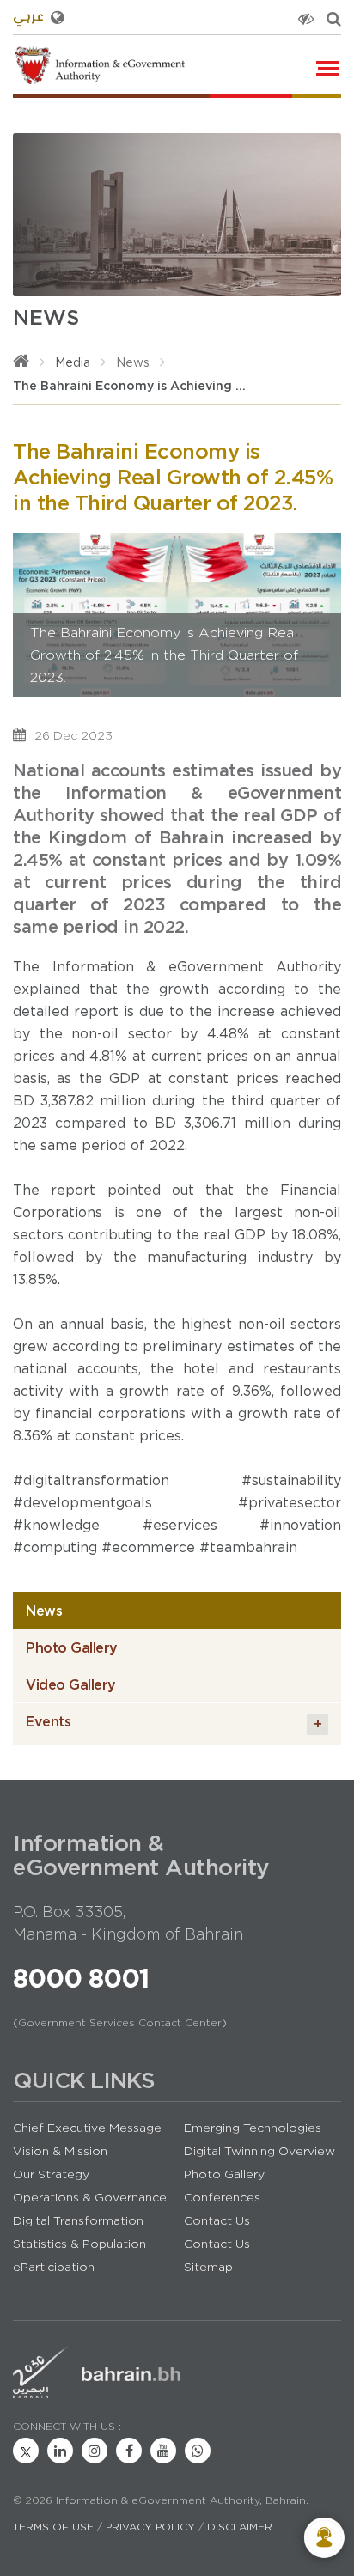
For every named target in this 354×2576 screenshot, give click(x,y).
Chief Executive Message (87, 2128)
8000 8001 (81, 1978)
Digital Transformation (78, 2220)
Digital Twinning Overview (259, 2151)
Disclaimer (240, 2527)
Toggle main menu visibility (329, 67)
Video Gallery (71, 1684)
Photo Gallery (72, 1647)
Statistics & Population (79, 2244)
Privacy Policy (150, 2527)
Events (174, 1723)
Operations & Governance (90, 2197)
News (133, 362)
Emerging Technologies (253, 2128)
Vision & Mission (60, 2151)
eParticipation (54, 2267)
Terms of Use (53, 2527)
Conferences (222, 2197)
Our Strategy (51, 2174)
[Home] (21, 362)
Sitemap (208, 2267)
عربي (28, 18)
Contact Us (217, 2220)
